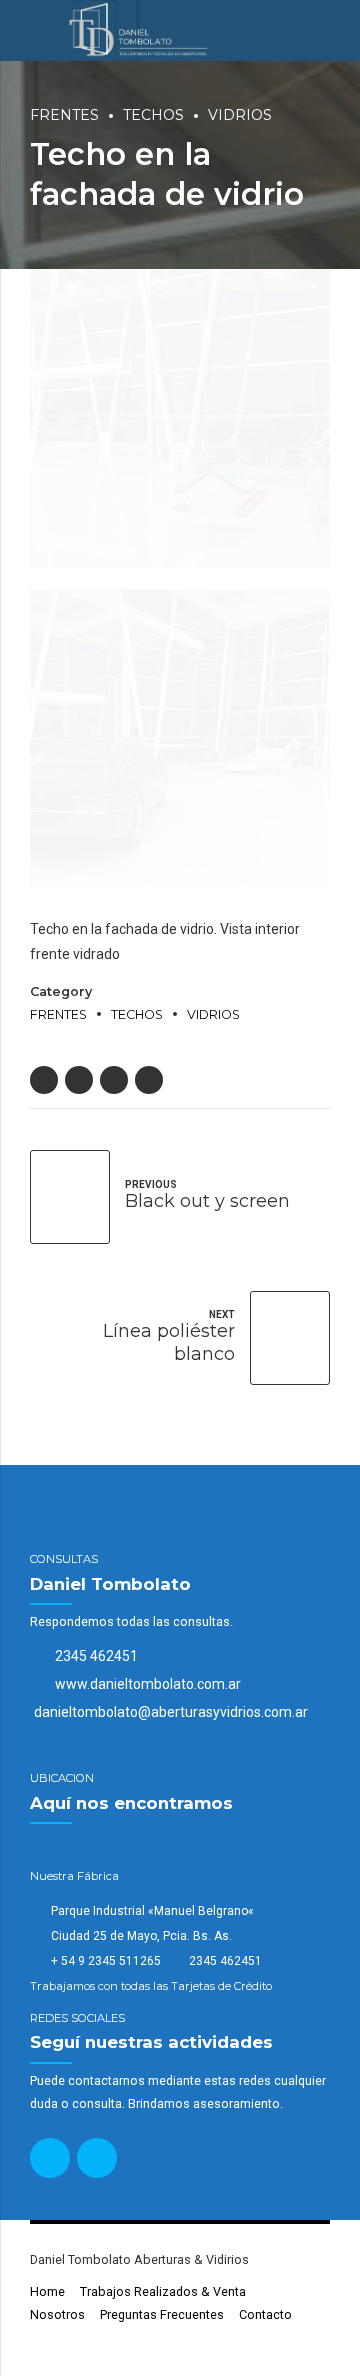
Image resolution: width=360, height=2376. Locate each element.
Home (47, 2291)
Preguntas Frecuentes (162, 2314)
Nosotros (57, 2314)
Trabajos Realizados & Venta (163, 2291)
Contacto (265, 2314)
